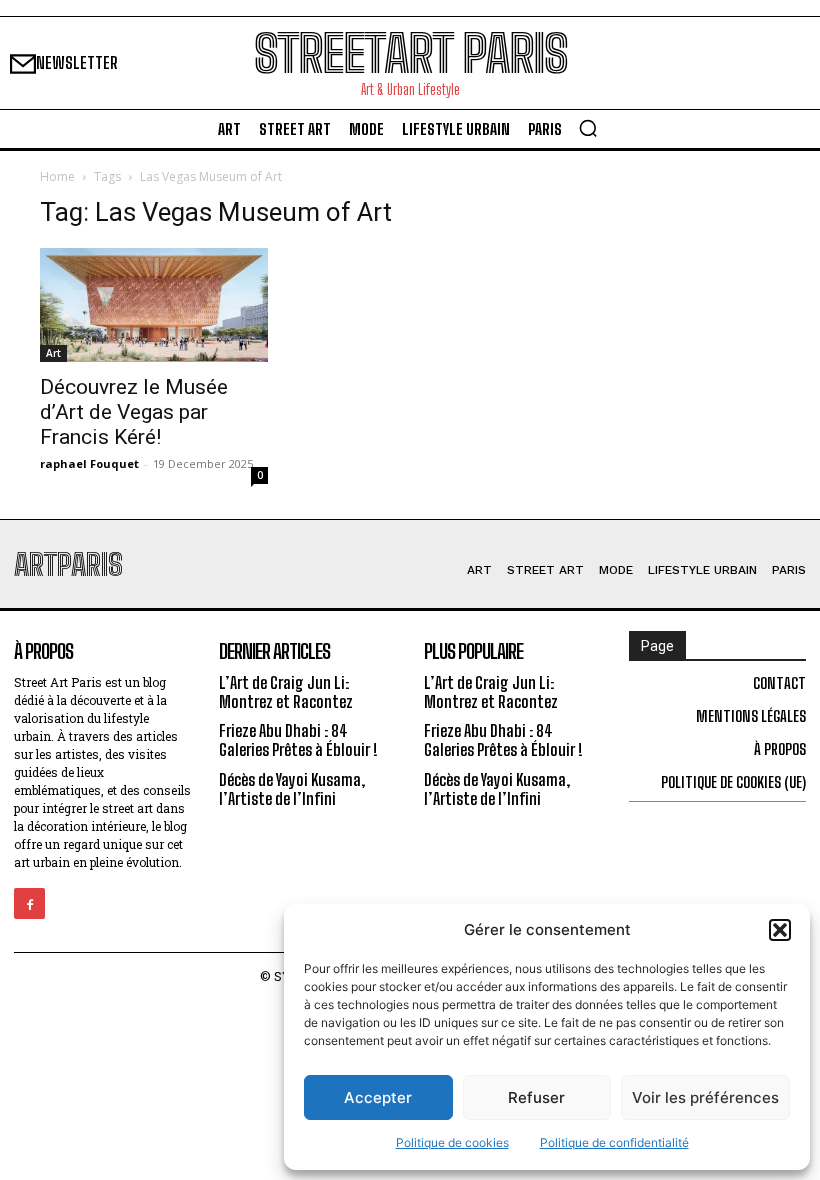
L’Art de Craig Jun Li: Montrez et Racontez (286, 692)
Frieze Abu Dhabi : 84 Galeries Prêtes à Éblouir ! (298, 740)
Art (53, 353)
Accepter (378, 1097)
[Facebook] (29, 903)
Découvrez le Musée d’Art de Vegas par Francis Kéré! (134, 412)
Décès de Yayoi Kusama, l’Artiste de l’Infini (292, 789)
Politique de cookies (452, 1142)
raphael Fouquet (89, 463)
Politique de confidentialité (614, 1142)
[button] (780, 930)
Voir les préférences (705, 1097)
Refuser (536, 1097)
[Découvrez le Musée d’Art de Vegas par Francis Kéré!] (154, 305)
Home (57, 176)
